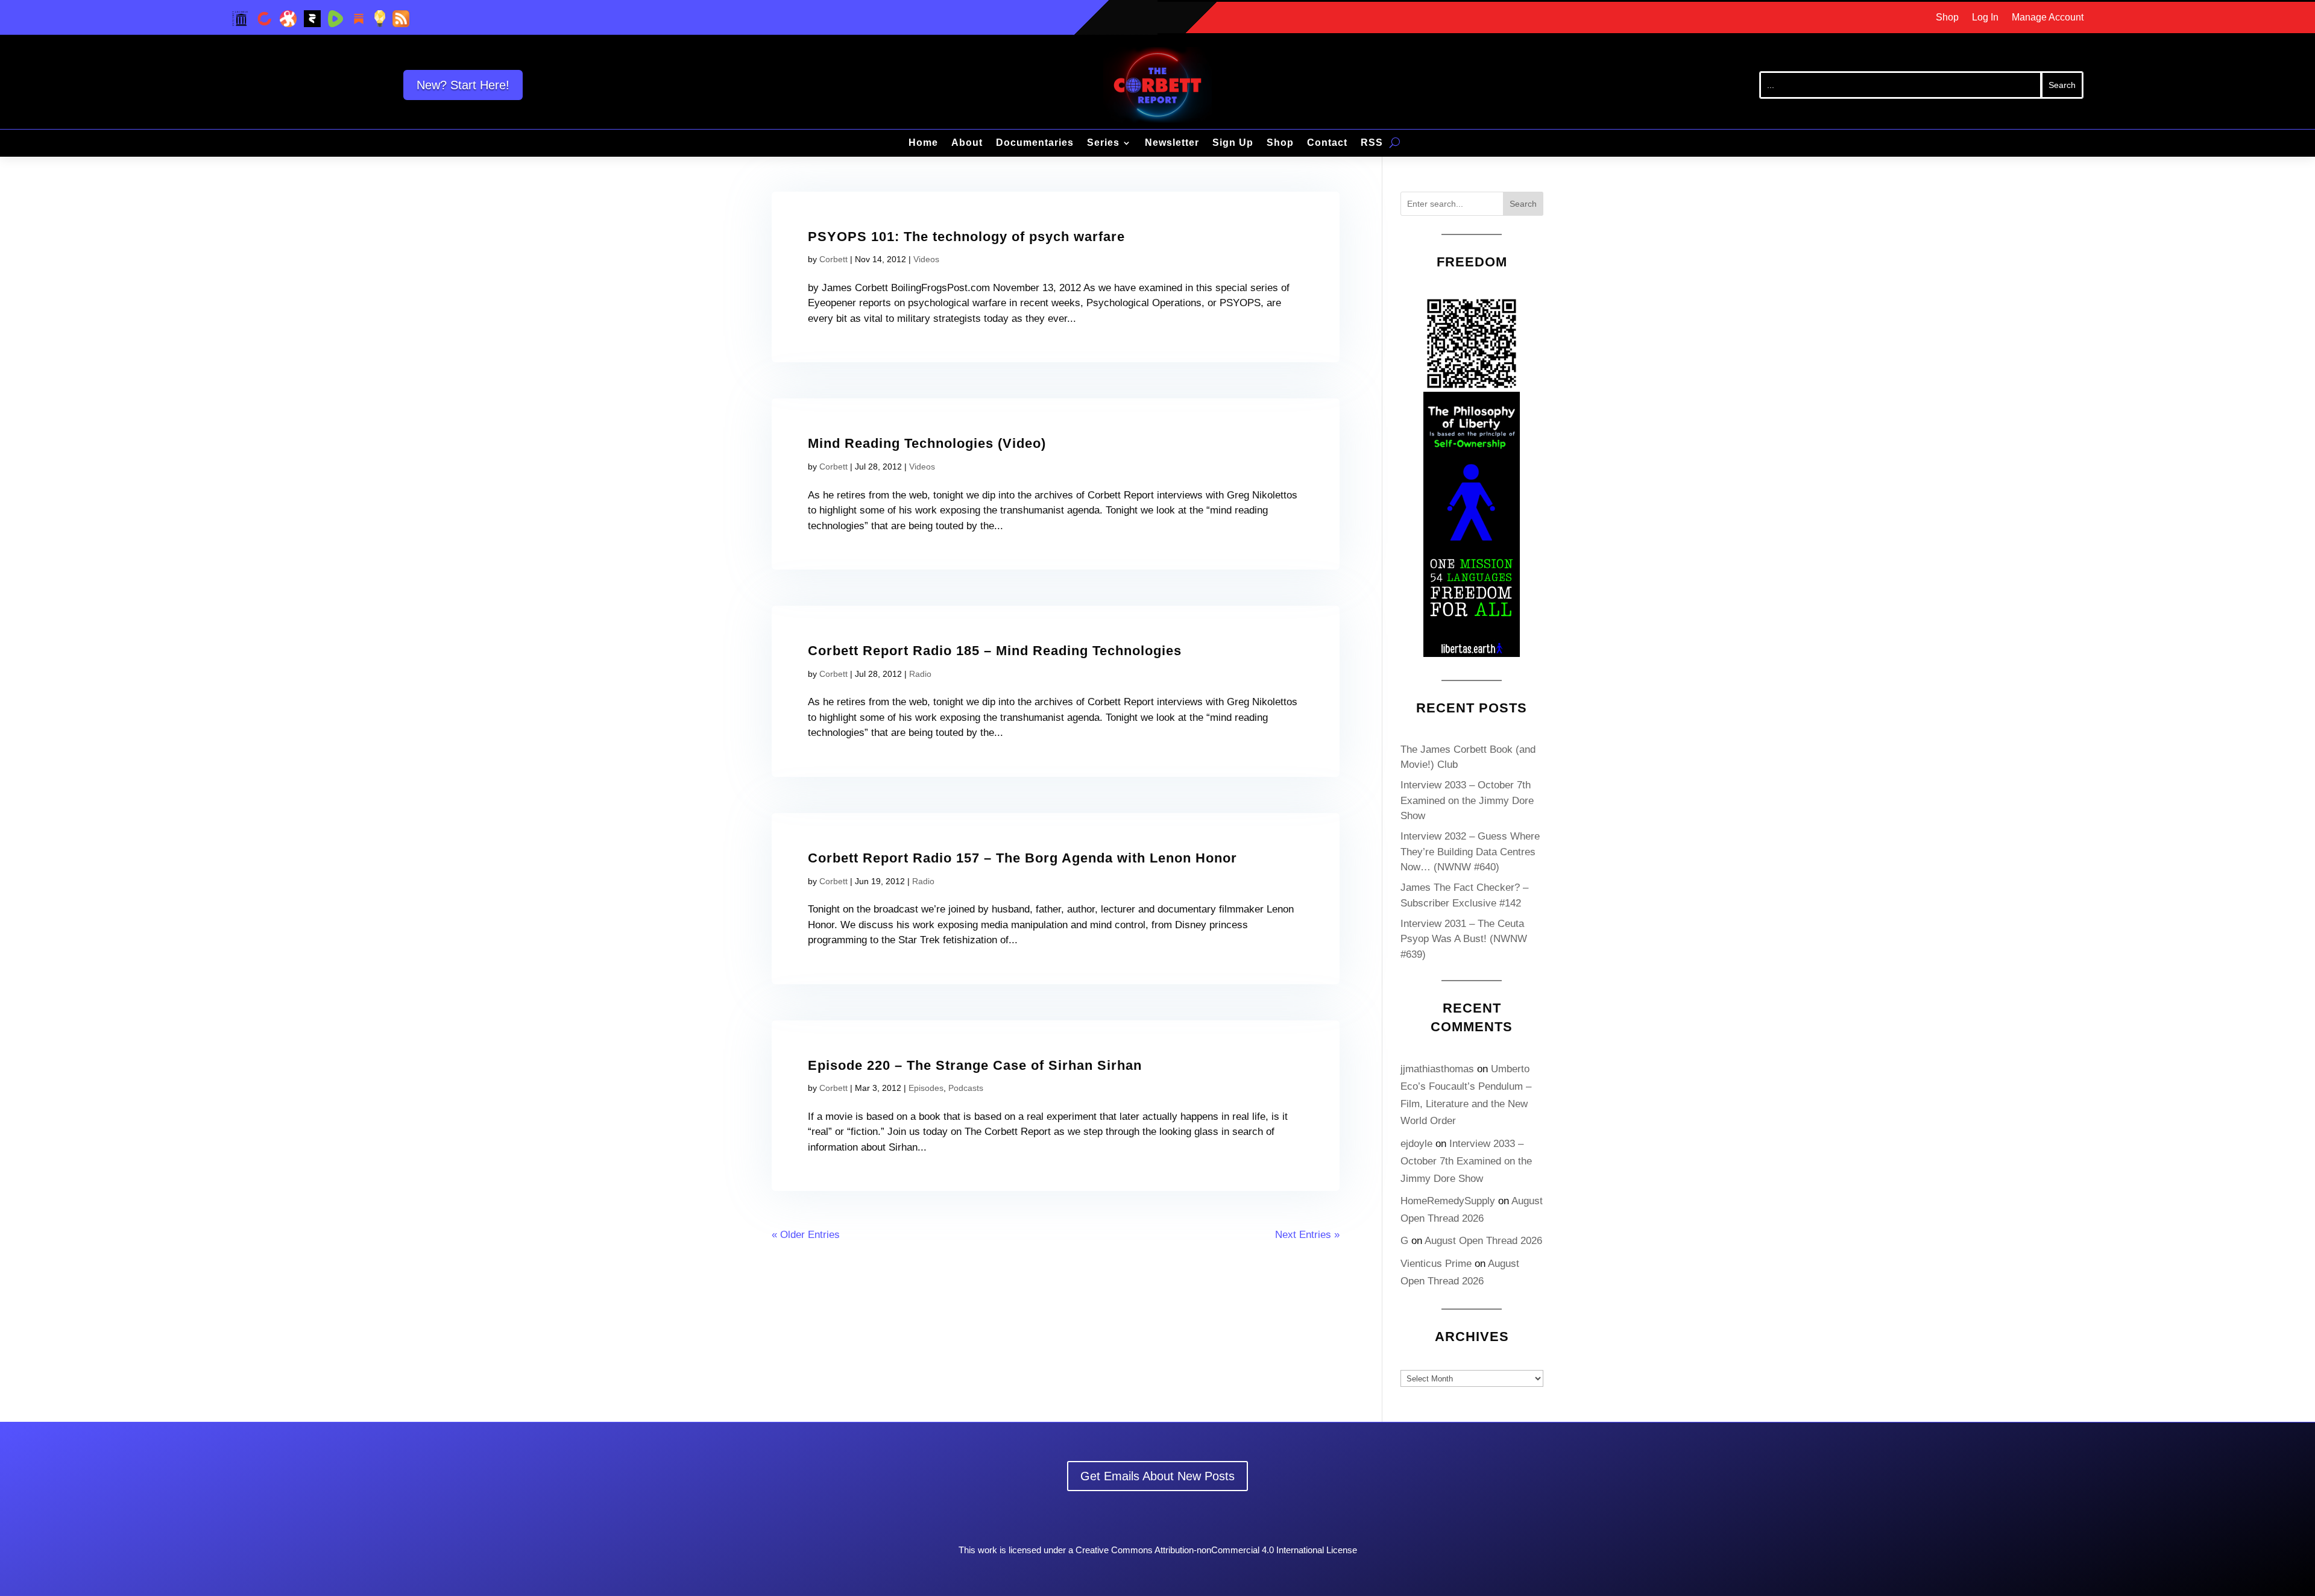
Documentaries (1035, 143)
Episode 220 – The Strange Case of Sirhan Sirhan (975, 1065)
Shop (1947, 18)
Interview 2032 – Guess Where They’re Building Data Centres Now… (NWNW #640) (1470, 852)
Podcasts (966, 1088)
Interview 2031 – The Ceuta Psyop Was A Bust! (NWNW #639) (1464, 939)
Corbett (833, 259)
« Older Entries (806, 1235)
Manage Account (2048, 18)
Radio (920, 674)
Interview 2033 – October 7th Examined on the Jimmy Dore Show (1467, 800)
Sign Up (1233, 143)
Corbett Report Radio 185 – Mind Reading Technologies (995, 651)
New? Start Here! (463, 85)
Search (1523, 204)
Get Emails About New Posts (1157, 1476)
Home (923, 143)
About (967, 143)
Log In (1985, 18)
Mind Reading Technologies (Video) (927, 443)
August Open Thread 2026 (1483, 1241)
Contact (1327, 143)
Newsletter (1172, 143)
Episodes (926, 1088)
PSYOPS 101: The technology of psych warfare (966, 237)
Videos (926, 259)
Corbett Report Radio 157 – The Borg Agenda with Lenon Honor (1022, 858)
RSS (1372, 143)
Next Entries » (1307, 1235)
